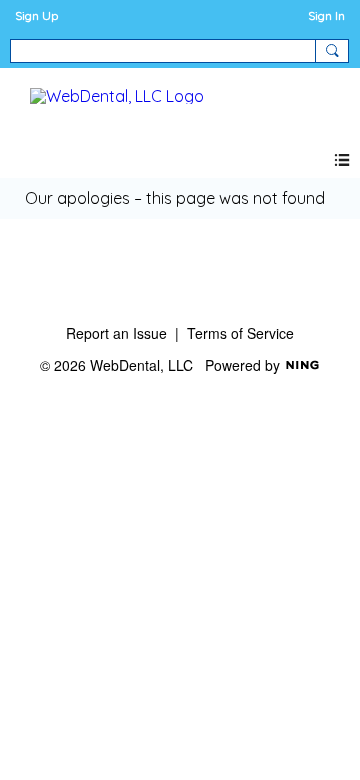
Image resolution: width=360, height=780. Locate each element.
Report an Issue (116, 333)
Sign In (326, 15)
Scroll (310, 732)
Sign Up (36, 15)
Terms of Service (240, 333)
